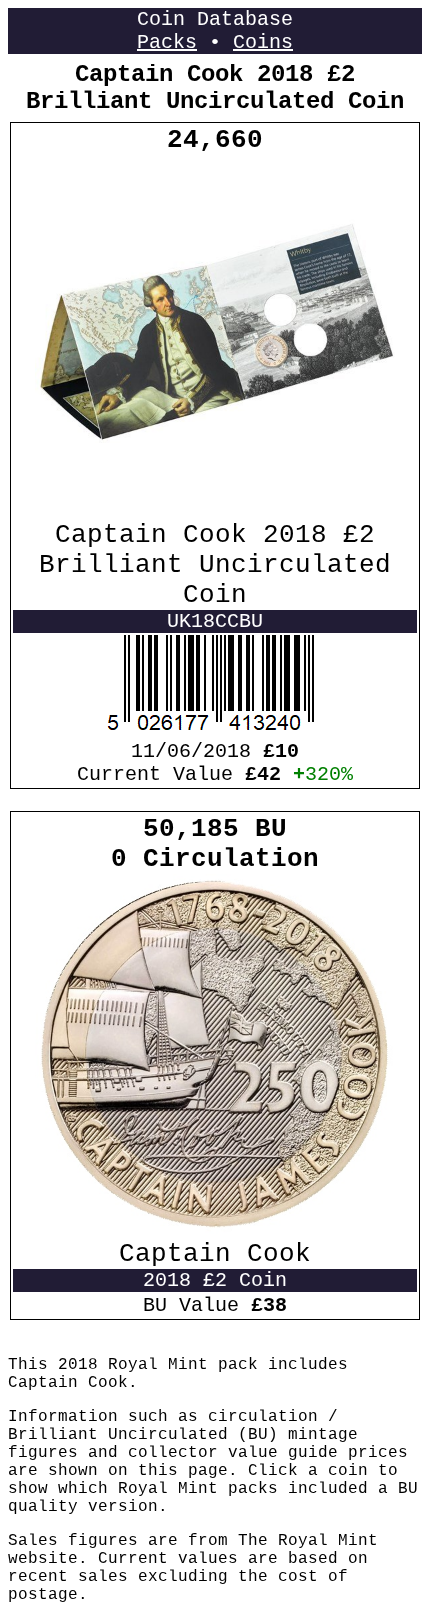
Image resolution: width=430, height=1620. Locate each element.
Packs (167, 42)
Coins (263, 42)
